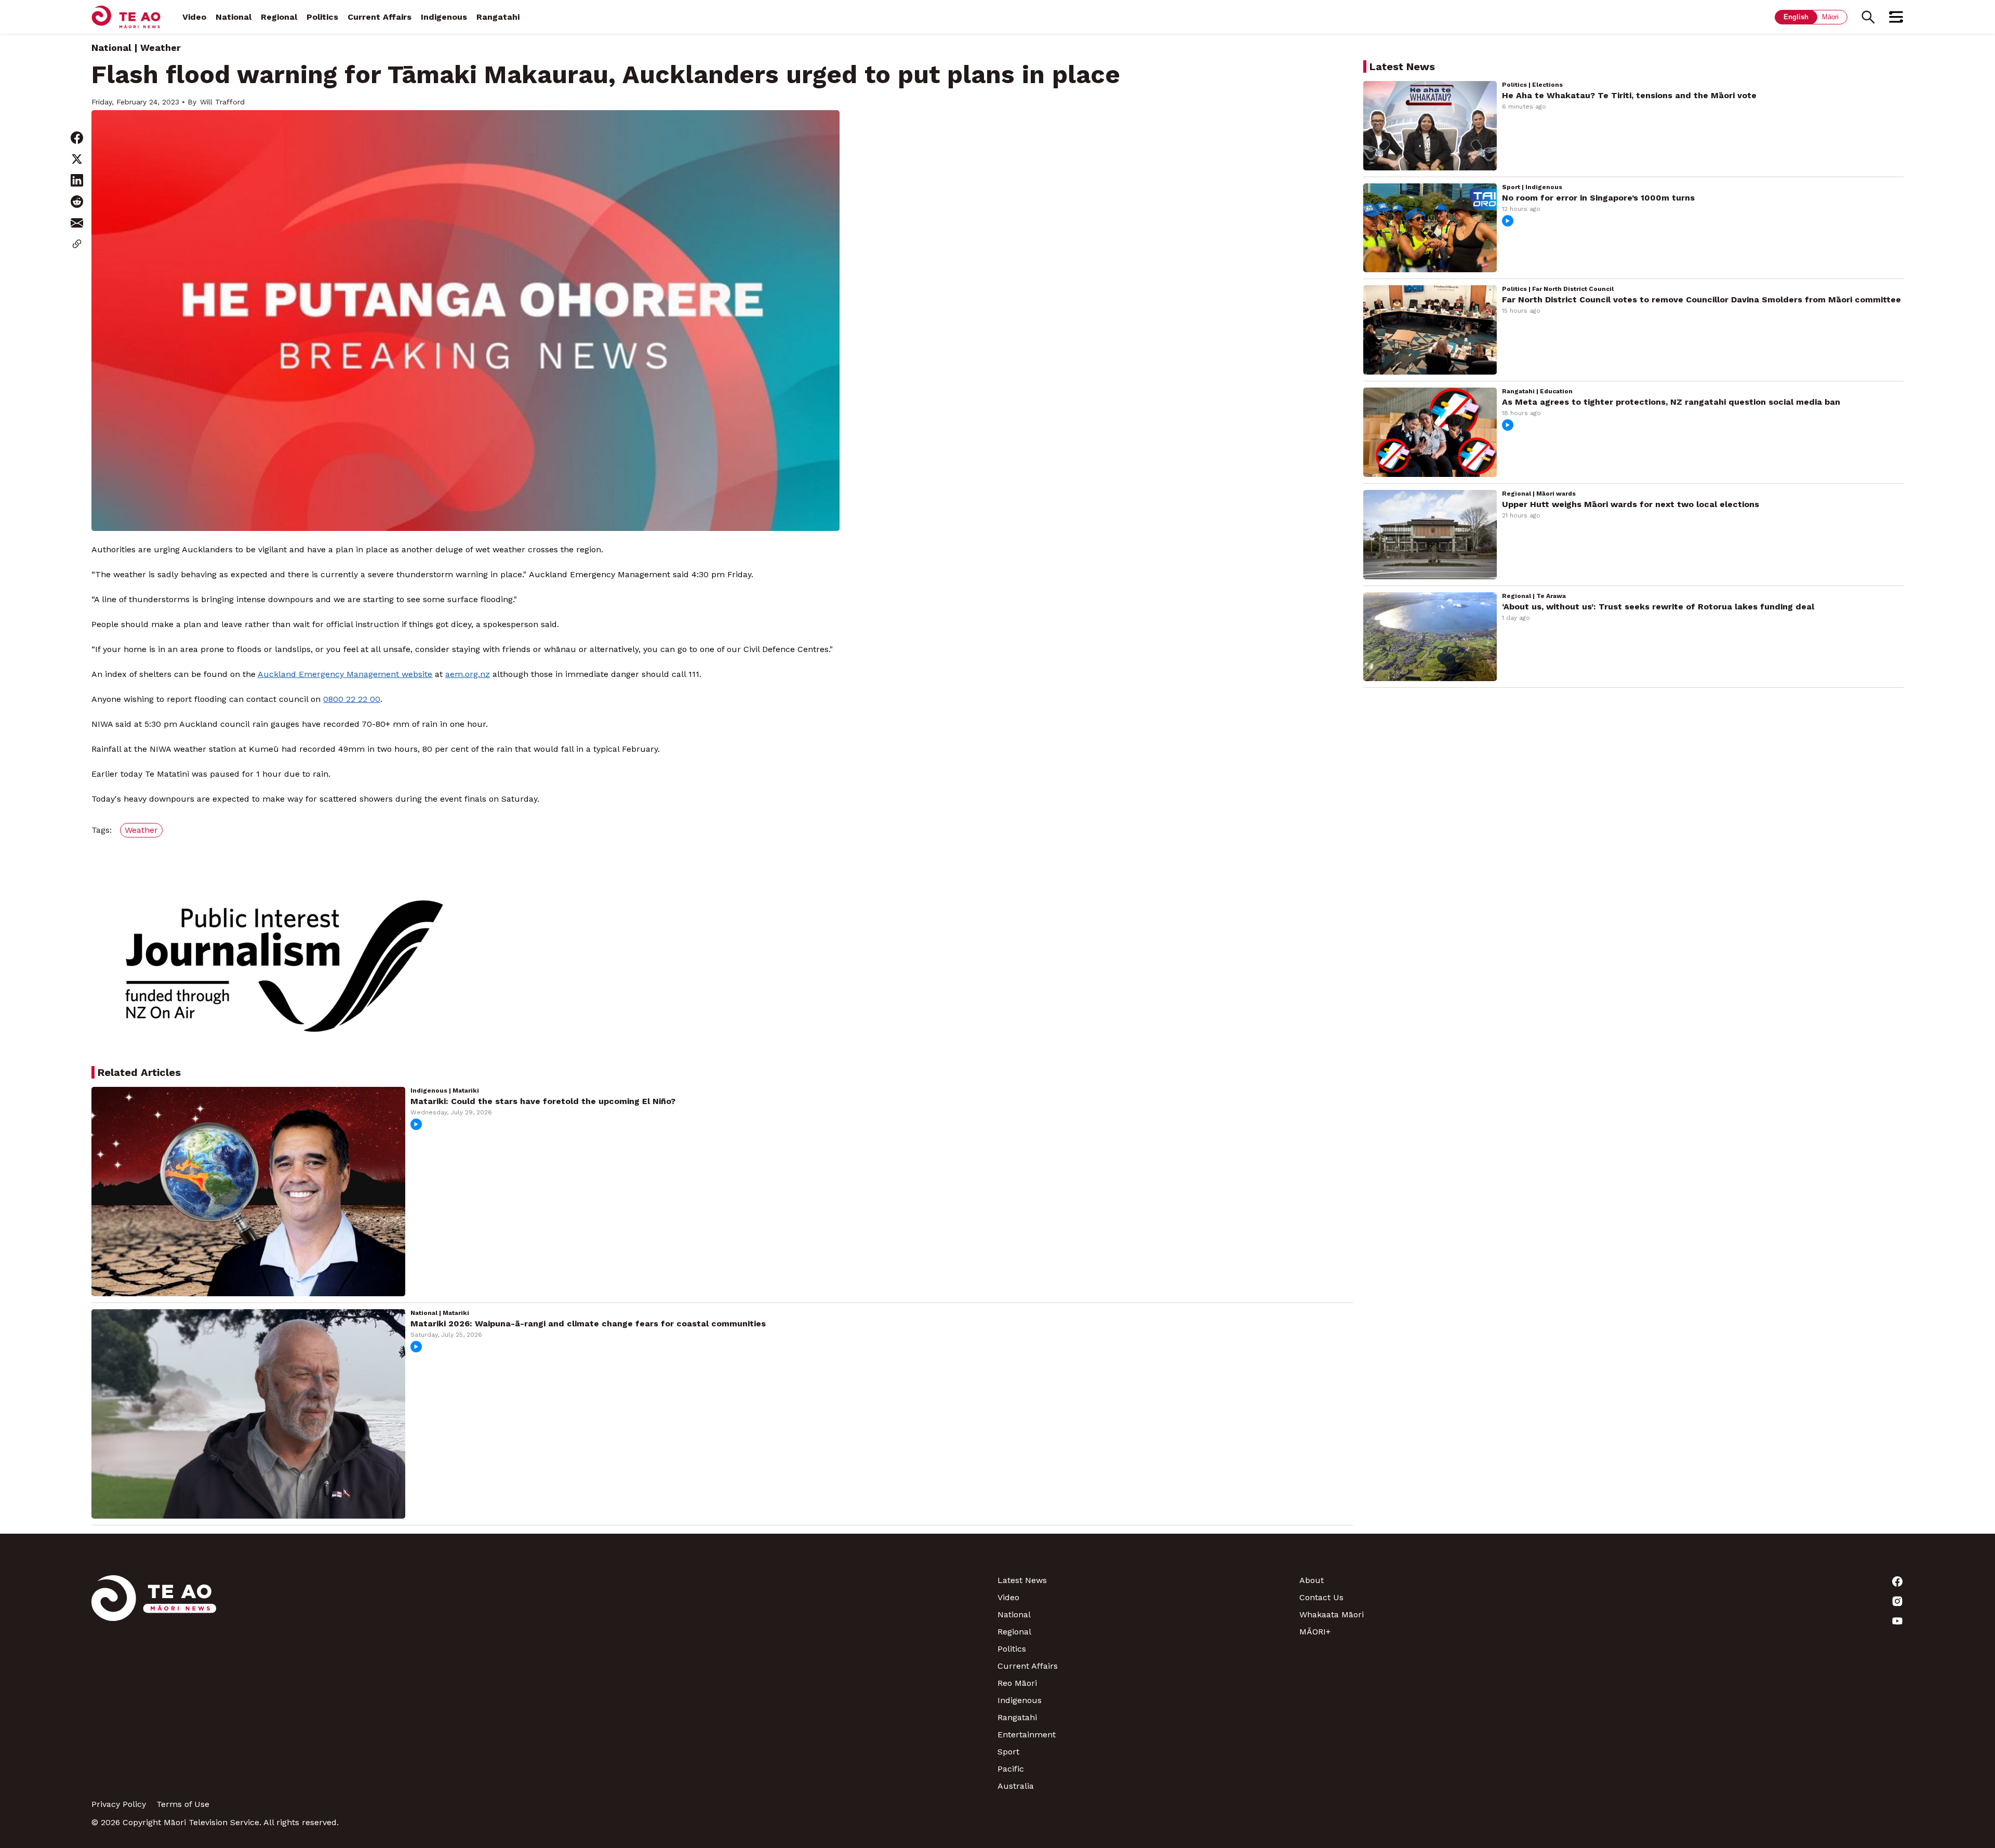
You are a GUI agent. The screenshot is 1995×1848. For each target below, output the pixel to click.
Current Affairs (380, 17)
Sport (1008, 1752)
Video (194, 17)
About (1312, 1580)
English (1796, 17)
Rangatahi (498, 17)
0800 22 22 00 (352, 699)
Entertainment (1027, 1734)
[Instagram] (1753, 1601)
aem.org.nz (468, 674)
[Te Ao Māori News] (154, 1683)
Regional (279, 17)
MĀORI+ (1315, 1632)
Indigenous (444, 17)
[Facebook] (1753, 1581)
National (234, 17)
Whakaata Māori (1332, 1614)
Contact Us (1321, 1597)
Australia (1016, 1786)
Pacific (1011, 1769)
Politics (322, 17)
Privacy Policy (119, 1804)
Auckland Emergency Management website (345, 674)
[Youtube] (1753, 1621)
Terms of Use (183, 1804)
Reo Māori (1017, 1683)
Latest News (1022, 1580)
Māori (1830, 17)
